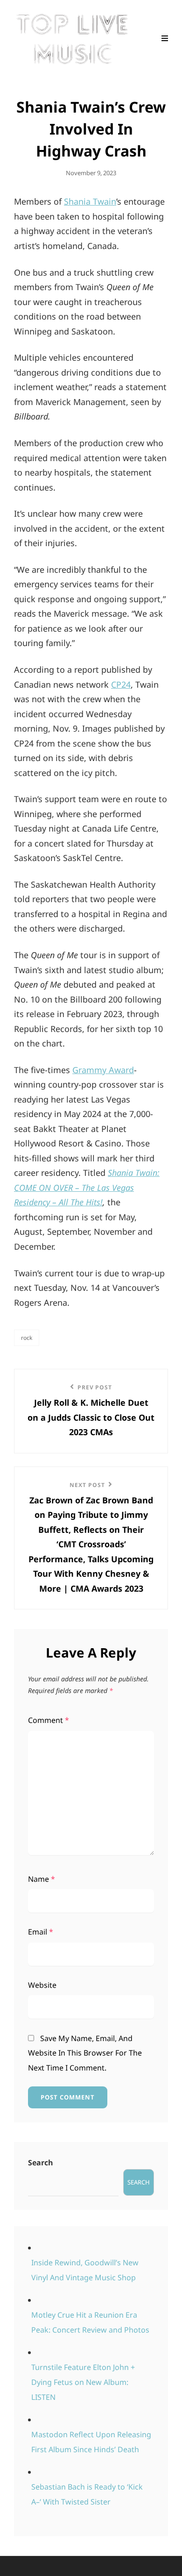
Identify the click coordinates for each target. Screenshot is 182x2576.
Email (41, 1932)
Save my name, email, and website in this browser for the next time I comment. (85, 2053)
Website (42, 1985)
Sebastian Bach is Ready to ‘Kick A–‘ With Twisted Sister (87, 2494)
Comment (49, 1720)
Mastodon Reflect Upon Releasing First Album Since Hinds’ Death (91, 2442)
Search (41, 2163)
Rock (27, 1338)
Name (42, 1879)
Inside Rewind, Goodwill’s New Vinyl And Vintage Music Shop (85, 2270)
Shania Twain (90, 201)
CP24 (121, 684)
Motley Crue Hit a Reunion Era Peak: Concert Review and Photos (90, 2322)
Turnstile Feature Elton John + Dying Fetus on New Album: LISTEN (83, 2382)
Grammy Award (103, 1070)
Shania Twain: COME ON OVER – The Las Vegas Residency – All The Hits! (87, 1187)
